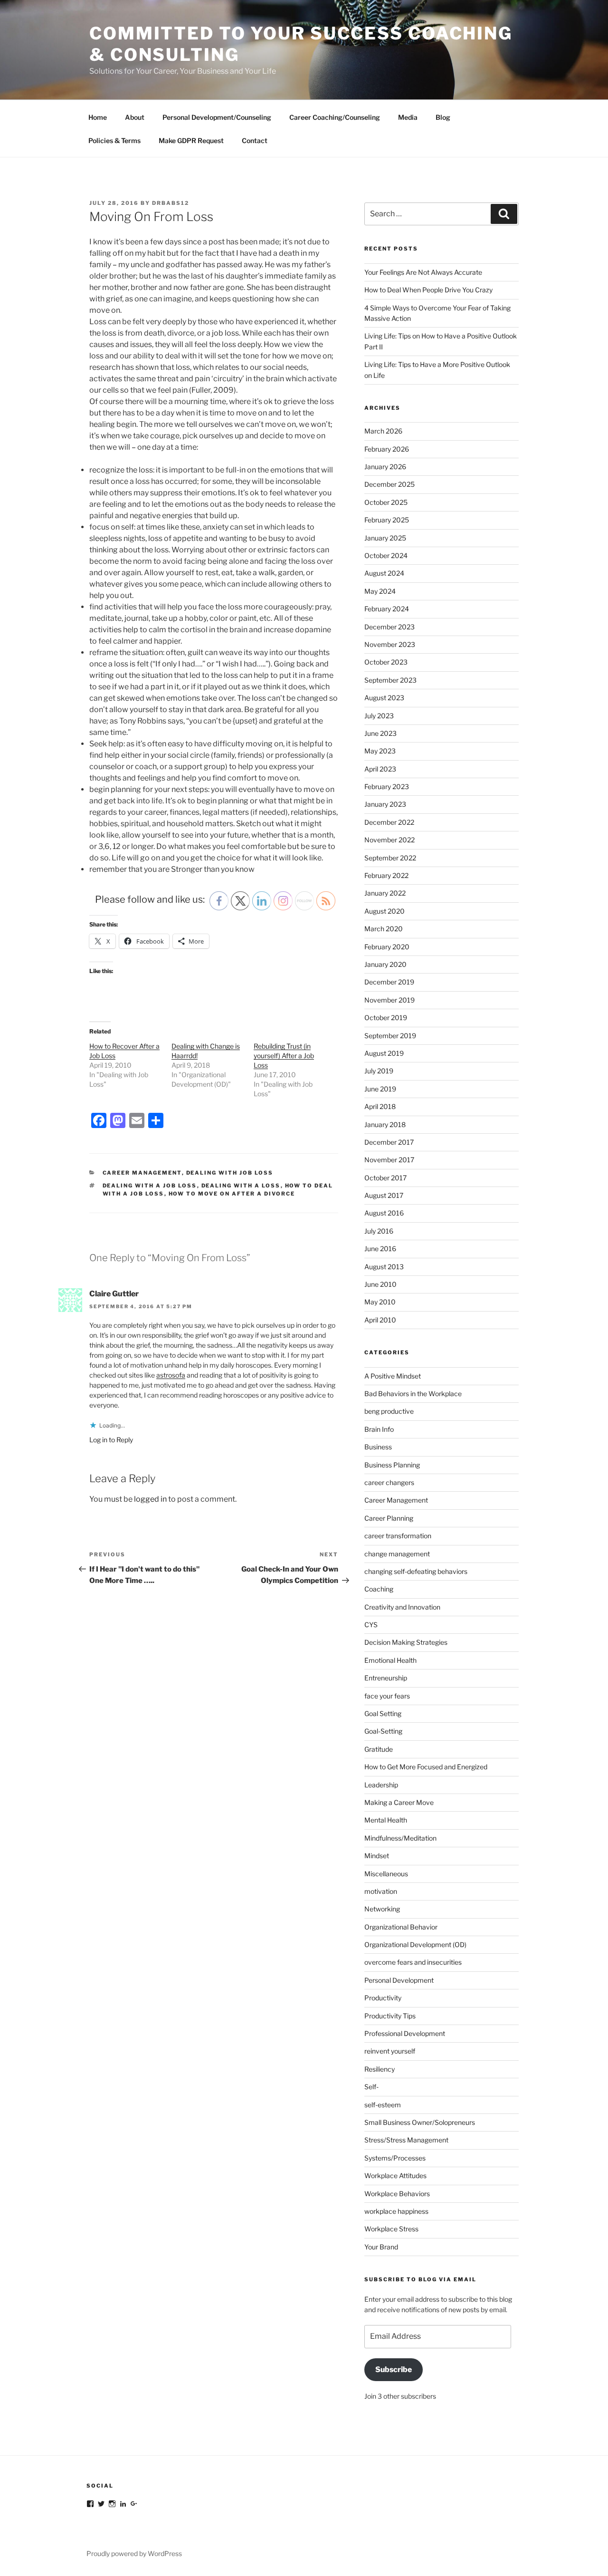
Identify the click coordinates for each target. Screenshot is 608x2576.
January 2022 (385, 893)
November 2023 (390, 644)
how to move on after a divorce (232, 1194)
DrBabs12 (171, 203)
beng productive (389, 1411)
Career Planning (389, 1518)
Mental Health (386, 1820)
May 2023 (380, 751)
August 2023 (384, 698)
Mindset (377, 1856)
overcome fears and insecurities (413, 1962)
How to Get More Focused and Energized (426, 1767)
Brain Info (379, 1429)
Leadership (381, 1785)
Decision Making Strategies (406, 1642)
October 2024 (386, 555)
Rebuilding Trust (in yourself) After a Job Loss (284, 1056)
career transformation (398, 1536)
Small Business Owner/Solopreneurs (420, 2122)
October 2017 (385, 1178)
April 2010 (380, 1320)
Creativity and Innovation (402, 1607)
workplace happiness (396, 2211)
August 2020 (385, 911)
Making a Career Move (399, 1802)
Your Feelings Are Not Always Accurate (423, 272)
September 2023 (390, 680)
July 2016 (379, 1231)
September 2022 (390, 858)
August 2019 (384, 1053)
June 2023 (380, 733)
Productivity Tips (390, 2016)
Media (408, 117)
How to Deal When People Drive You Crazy (428, 290)
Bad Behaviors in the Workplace (413, 1394)
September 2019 (390, 1036)
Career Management (142, 1173)
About (135, 117)
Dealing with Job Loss (230, 1173)
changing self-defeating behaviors (416, 1571)
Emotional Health (390, 1660)
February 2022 (386, 875)
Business (378, 1447)
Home (98, 117)
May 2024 (380, 591)
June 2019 (380, 1089)
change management (397, 1554)
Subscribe (394, 2369)
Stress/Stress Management (406, 2140)
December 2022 (389, 822)
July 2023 (379, 716)
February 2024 (387, 609)
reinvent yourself (390, 2051)
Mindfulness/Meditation (400, 1838)
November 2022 (389, 840)
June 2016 (380, 1249)
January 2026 (385, 467)
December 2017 (389, 1142)
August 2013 (384, 1267)
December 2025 (389, 484)
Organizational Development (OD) (415, 1944)
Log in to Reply (111, 1440)
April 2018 (380, 1106)
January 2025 (385, 538)
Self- (371, 2087)
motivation (381, 1891)
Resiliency (380, 2069)
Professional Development (405, 2033)
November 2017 (389, 1160)
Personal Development (399, 1980)
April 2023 (380, 769)
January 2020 (385, 964)
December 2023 (389, 627)
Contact (255, 140)
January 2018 (385, 1124)
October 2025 (386, 502)
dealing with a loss (241, 1186)
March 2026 (383, 431)
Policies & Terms (114, 140)
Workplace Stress (391, 2229)
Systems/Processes (395, 2158)
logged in (150, 1499)
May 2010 (380, 1302)
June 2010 (380, 1284)
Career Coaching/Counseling (335, 117)
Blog (443, 117)
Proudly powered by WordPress (134, 2553)
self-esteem (383, 2105)
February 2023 (387, 786)
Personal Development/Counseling (217, 117)
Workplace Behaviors (397, 2194)
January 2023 (385, 804)
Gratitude (379, 1749)
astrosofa (171, 1375)
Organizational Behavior (401, 1927)
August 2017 (384, 1195)
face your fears (387, 1696)
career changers (389, 1482)
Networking (382, 1909)
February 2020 (387, 947)
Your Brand (381, 2247)
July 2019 (379, 1071)
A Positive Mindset (393, 1376)
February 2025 (387, 520)
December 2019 (389, 982)
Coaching (379, 1589)
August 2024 (384, 573)
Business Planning (392, 1465)
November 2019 (389, 1000)
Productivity (383, 1998)
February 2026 (387, 449)
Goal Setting (383, 1713)
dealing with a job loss (150, 1186)
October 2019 (386, 1018)
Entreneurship (386, 1678)
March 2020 (384, 929)
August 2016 (384, 1213)
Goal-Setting (383, 1731)
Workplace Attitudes (395, 2176)
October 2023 (386, 662)
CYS (371, 1625)
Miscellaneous (386, 1874)
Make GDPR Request (191, 140)
